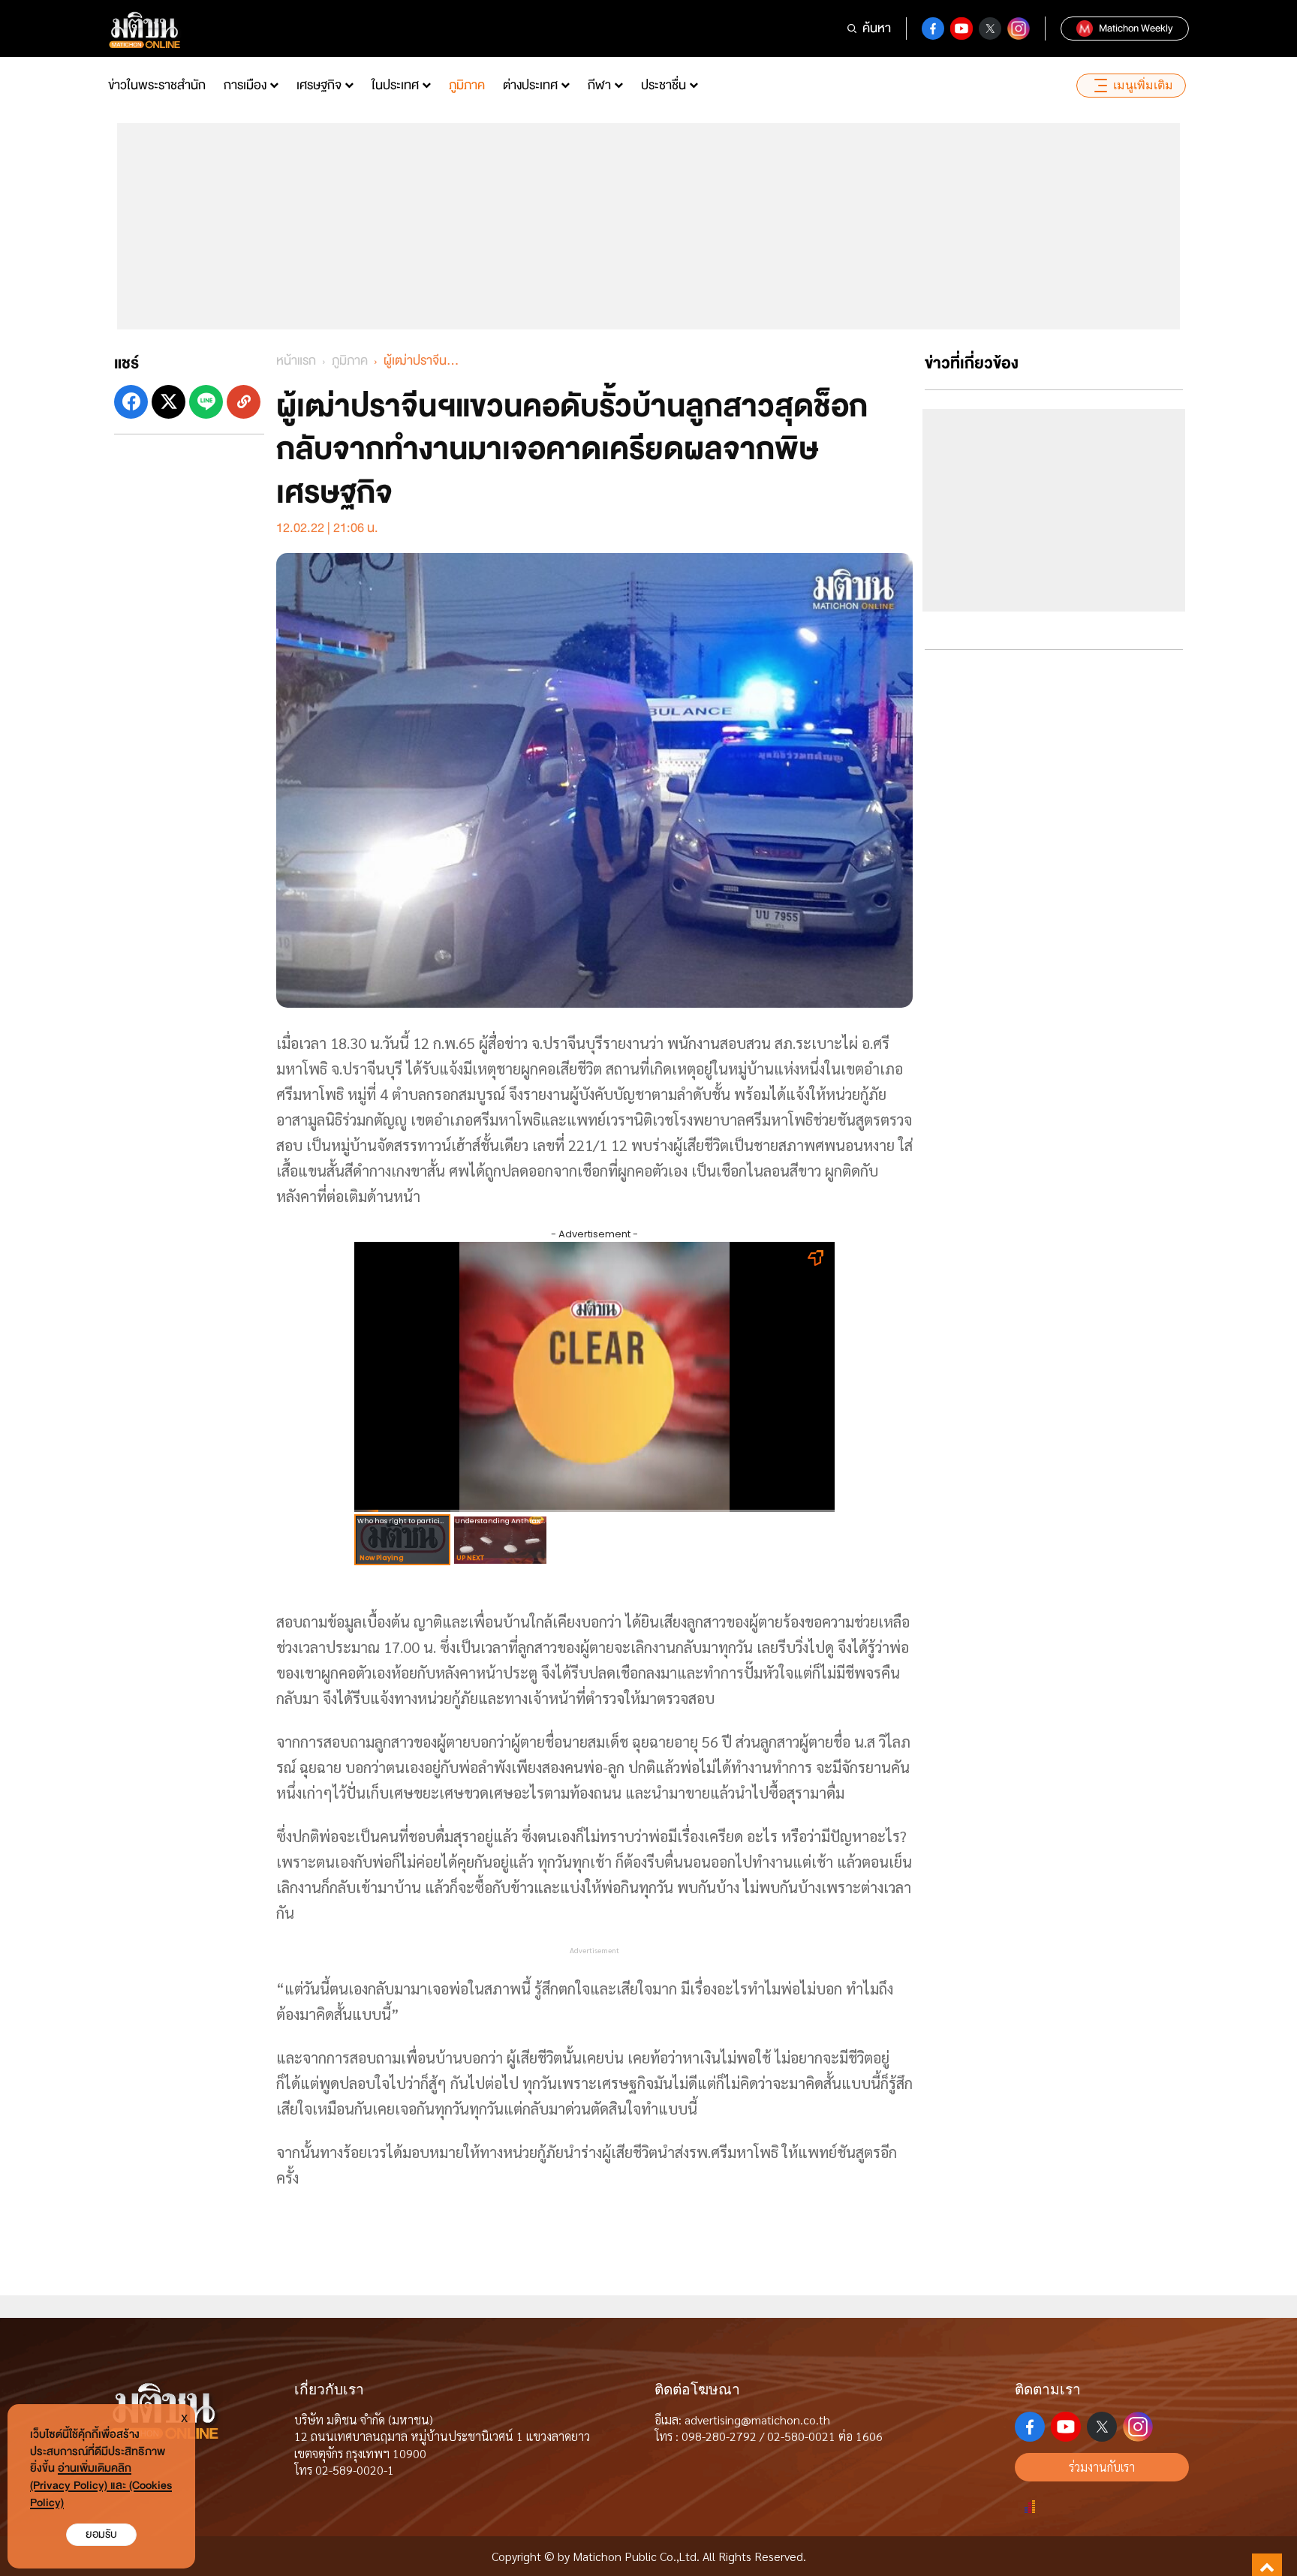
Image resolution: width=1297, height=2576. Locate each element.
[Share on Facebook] (131, 402)
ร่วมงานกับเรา (1102, 2467)
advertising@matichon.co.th (757, 2420)
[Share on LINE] (206, 402)
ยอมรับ (101, 2534)
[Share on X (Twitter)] (169, 402)
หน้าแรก (296, 361)
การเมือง (245, 85)
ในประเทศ (395, 85)
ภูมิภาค (467, 85)
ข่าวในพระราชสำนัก (157, 85)
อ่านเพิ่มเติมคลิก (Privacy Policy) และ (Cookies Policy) (101, 2486)
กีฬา (599, 85)
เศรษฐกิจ (319, 85)
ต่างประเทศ (530, 85)
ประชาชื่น (664, 85)
